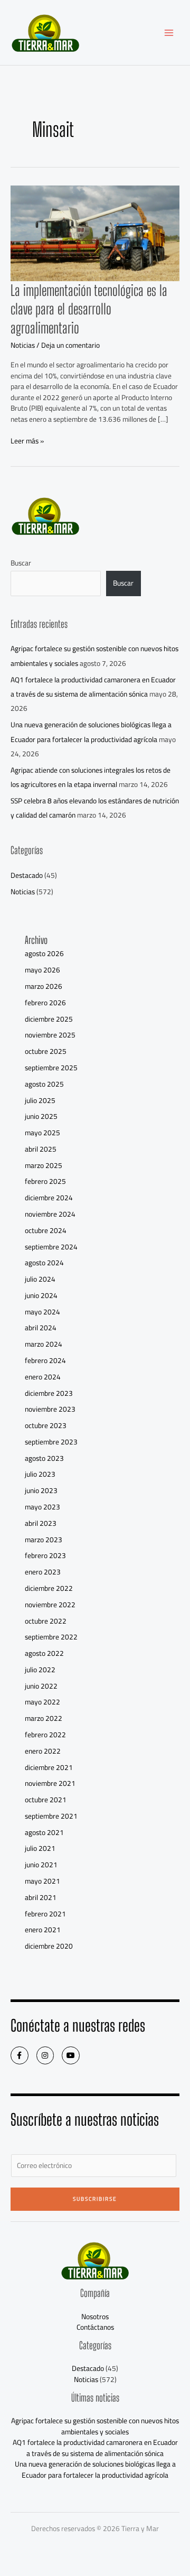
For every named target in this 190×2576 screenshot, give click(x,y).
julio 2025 (40, 1100)
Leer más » (27, 441)
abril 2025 (41, 1149)
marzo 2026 (44, 986)
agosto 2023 (44, 1458)
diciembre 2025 (49, 1019)
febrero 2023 (45, 1555)
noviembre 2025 (50, 1035)
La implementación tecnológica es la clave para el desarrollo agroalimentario (89, 309)
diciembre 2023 (49, 1393)
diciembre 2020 (49, 1946)
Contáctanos (95, 2327)
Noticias (23, 345)
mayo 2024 (42, 1312)
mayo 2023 (42, 1507)
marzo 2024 (44, 1344)
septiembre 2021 (51, 1816)
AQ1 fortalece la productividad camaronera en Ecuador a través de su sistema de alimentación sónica (93, 687)
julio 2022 (40, 1670)
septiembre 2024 (51, 1247)
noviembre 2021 (50, 1783)
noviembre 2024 (50, 1214)
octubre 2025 (46, 1051)
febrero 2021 (45, 1914)
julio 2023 (40, 1474)
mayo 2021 (42, 1881)
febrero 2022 (45, 1735)
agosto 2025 (44, 1084)
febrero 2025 (45, 1181)
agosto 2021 (44, 1832)
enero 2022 (43, 1751)
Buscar (21, 563)
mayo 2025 (42, 1133)
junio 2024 (41, 1295)
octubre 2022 (46, 1621)
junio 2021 (41, 1865)
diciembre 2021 (49, 1767)
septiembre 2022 (51, 1637)
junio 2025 (41, 1116)
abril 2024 (41, 1328)
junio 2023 (41, 1490)
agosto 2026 (44, 953)
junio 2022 (41, 1686)
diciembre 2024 (49, 1198)
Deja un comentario (70, 345)
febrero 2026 (45, 1003)
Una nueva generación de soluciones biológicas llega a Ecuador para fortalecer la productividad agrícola (91, 732)
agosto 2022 (44, 1653)
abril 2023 (41, 1523)
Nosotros (95, 2316)
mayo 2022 (42, 1702)
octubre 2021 (46, 1800)
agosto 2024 (44, 1263)
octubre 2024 (46, 1230)
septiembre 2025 (51, 1068)
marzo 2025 (44, 1165)
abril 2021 (41, 1897)
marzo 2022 (44, 1718)
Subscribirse (95, 2199)
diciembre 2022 (49, 1588)
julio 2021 (40, 1848)
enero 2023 (43, 1572)
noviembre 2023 (50, 1409)
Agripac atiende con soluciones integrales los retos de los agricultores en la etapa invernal (91, 777)
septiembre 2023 (51, 1442)
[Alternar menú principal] (169, 33)
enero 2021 (43, 1930)
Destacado (27, 875)
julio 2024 (40, 1279)
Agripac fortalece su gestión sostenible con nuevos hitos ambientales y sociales (95, 2426)
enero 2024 (43, 1377)
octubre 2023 (46, 1425)
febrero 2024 (45, 1360)
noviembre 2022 (50, 1605)
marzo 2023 (44, 1540)
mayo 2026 (42, 970)
